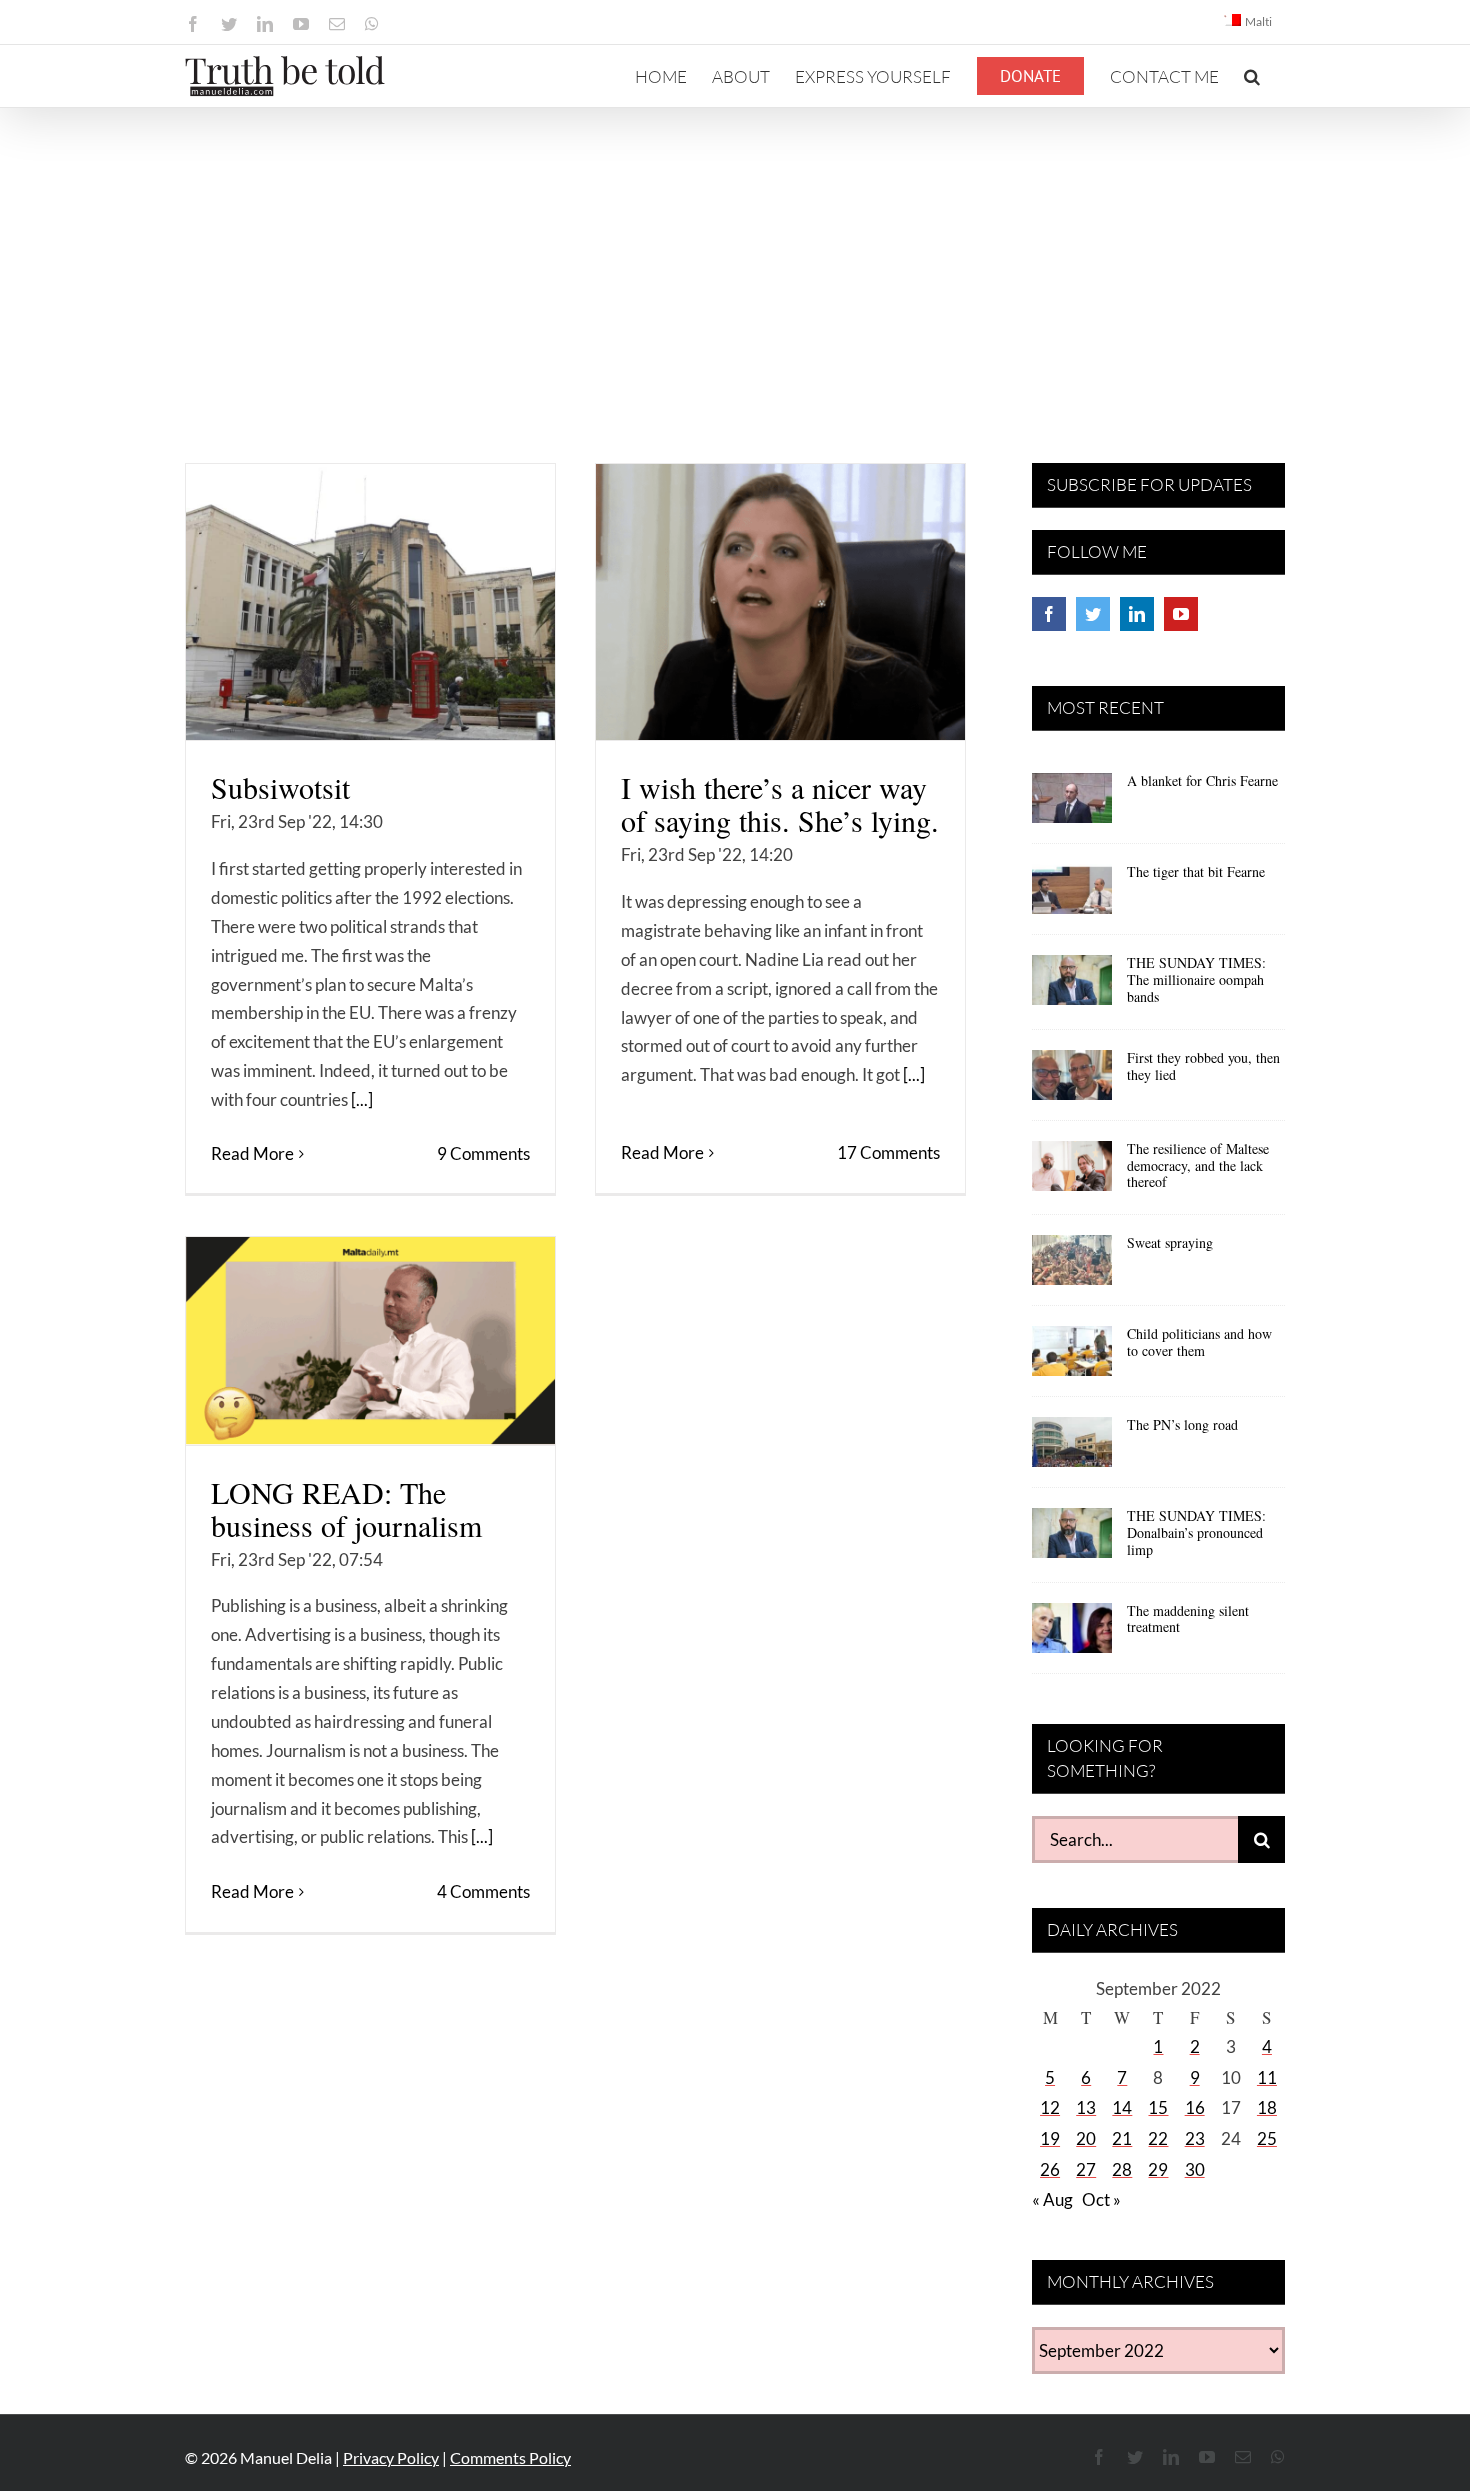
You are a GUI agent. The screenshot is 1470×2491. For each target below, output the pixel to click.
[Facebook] (1049, 614)
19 (1050, 2138)
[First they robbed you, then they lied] (1072, 1082)
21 (1122, 2138)
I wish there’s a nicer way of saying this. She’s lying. (780, 803)
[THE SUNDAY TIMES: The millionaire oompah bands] (1072, 987)
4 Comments (483, 1891)
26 (1050, 2169)
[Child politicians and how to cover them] (1072, 1358)
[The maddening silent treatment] (1072, 1635)
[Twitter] (1093, 614)
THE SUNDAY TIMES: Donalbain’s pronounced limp (1196, 1532)
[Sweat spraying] (1072, 1267)
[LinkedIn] (1137, 614)
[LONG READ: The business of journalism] (370, 1341)
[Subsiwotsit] (370, 602)
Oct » (1101, 2199)
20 (1086, 2138)
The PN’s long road (1182, 1424)
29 (1158, 2169)
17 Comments (888, 1152)
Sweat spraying (1170, 1242)
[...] (362, 1099)
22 (1158, 2138)
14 (1122, 2107)
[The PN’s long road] (1072, 1449)
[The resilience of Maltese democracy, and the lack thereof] (1072, 1173)
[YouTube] (1181, 614)
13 (1086, 2107)
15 (1158, 2107)
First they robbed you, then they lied (1203, 1066)
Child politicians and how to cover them (1199, 1342)
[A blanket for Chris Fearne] (1072, 805)
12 (1050, 2107)
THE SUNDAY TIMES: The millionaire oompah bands (1196, 979)
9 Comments (483, 1153)
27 (1086, 2169)
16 (1195, 2107)
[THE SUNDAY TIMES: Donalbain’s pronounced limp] (1072, 1540)
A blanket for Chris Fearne (1202, 780)
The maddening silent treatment (1188, 1619)
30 (1195, 2169)
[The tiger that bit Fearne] (1072, 896)
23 (1195, 2138)
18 (1267, 2107)
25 (1267, 2138)
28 (1122, 2169)
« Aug (1052, 2199)
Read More (252, 1153)
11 (1267, 2077)
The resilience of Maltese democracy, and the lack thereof (1198, 1165)
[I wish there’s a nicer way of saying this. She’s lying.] (780, 602)
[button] (1252, 76)
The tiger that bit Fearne (1196, 871)
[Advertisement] (735, 258)
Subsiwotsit (280, 787)
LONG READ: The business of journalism (346, 1508)
